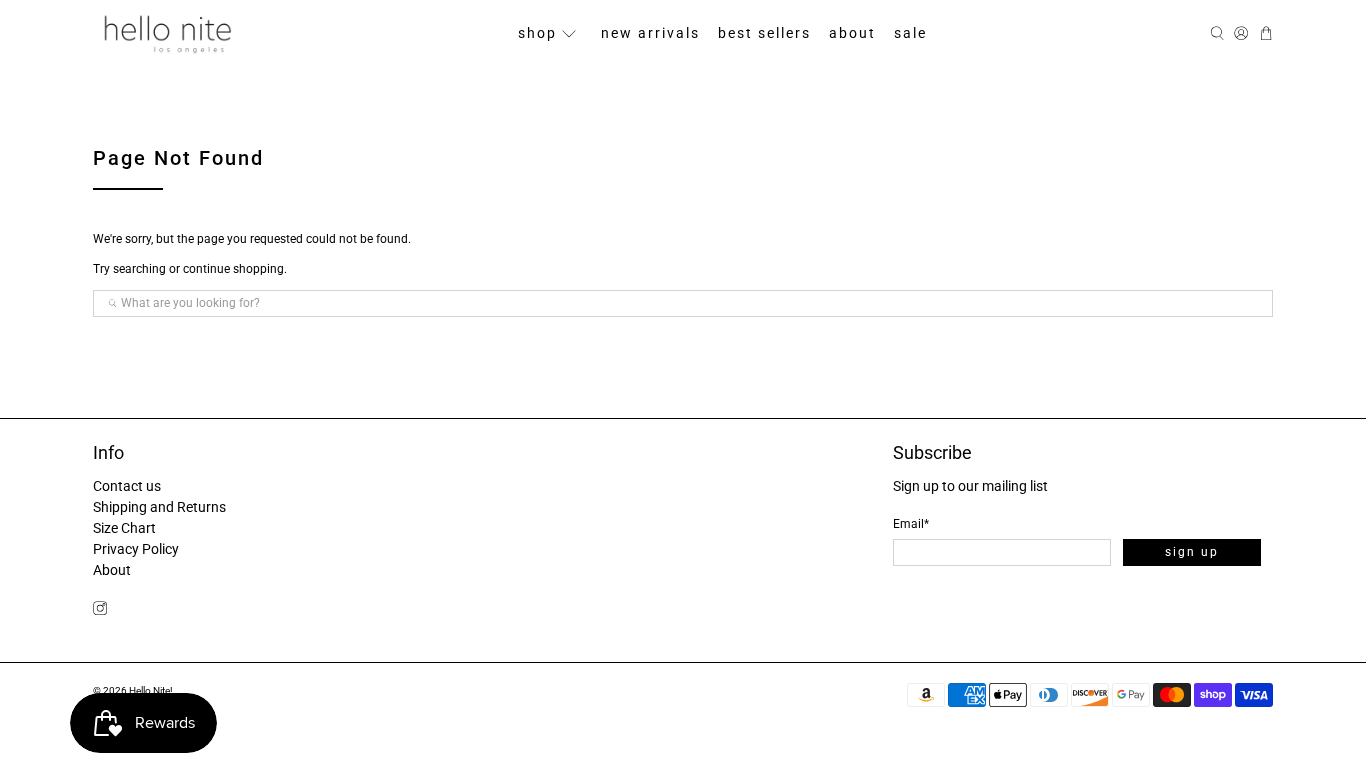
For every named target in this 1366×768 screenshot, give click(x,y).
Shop (537, 33)
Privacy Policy (136, 549)
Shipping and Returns (159, 507)
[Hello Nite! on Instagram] (100, 611)
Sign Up (1192, 552)
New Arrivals (650, 33)
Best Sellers (764, 33)
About (852, 33)
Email (911, 524)
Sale (910, 33)
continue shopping (233, 269)
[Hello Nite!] (167, 33)
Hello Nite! (151, 690)
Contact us (127, 486)
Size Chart (124, 528)
